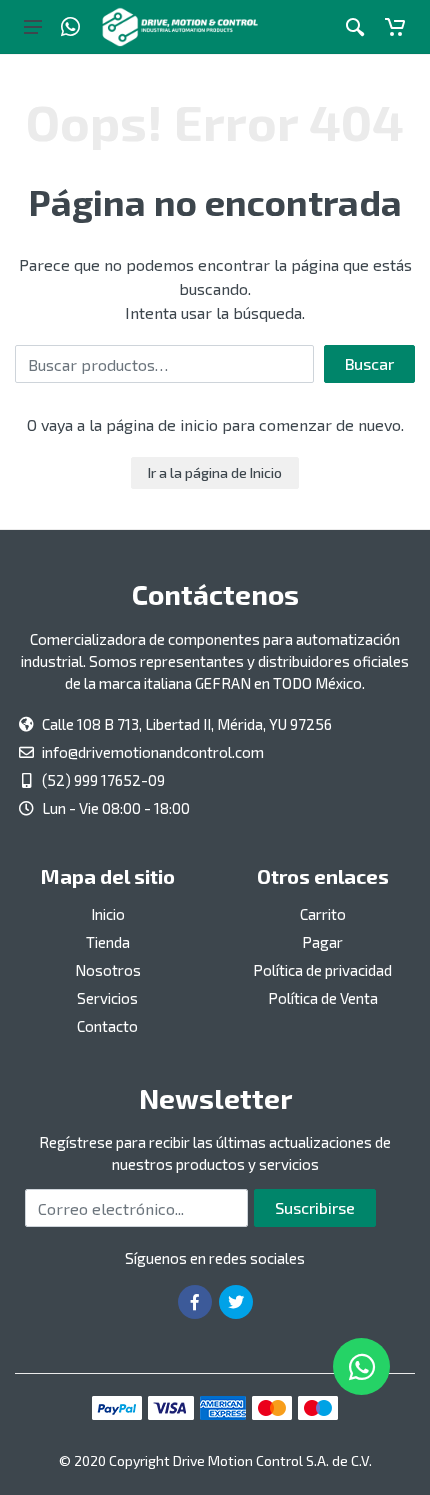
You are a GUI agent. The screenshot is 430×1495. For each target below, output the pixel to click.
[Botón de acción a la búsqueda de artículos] (355, 27)
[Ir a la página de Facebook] (195, 1302)
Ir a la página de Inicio (215, 472)
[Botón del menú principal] (33, 27)
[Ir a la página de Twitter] (236, 1302)
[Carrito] (395, 27)
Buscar (369, 363)
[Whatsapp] (70, 27)
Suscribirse (315, 1207)
